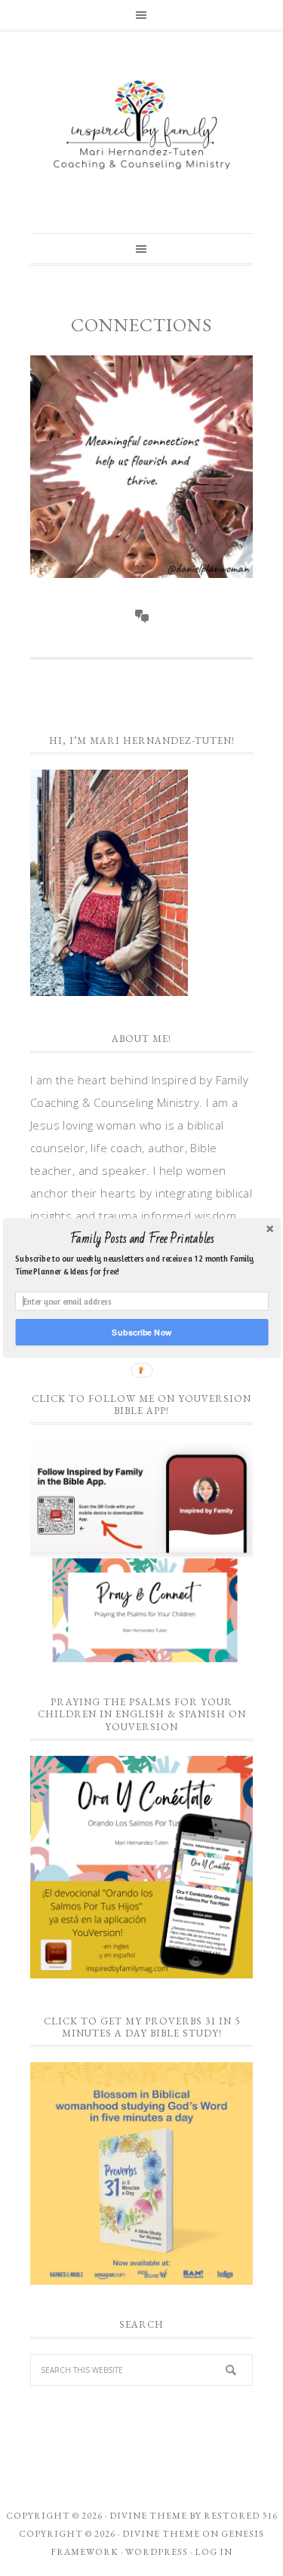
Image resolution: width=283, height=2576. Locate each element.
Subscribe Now (141, 1332)
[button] (141, 1239)
